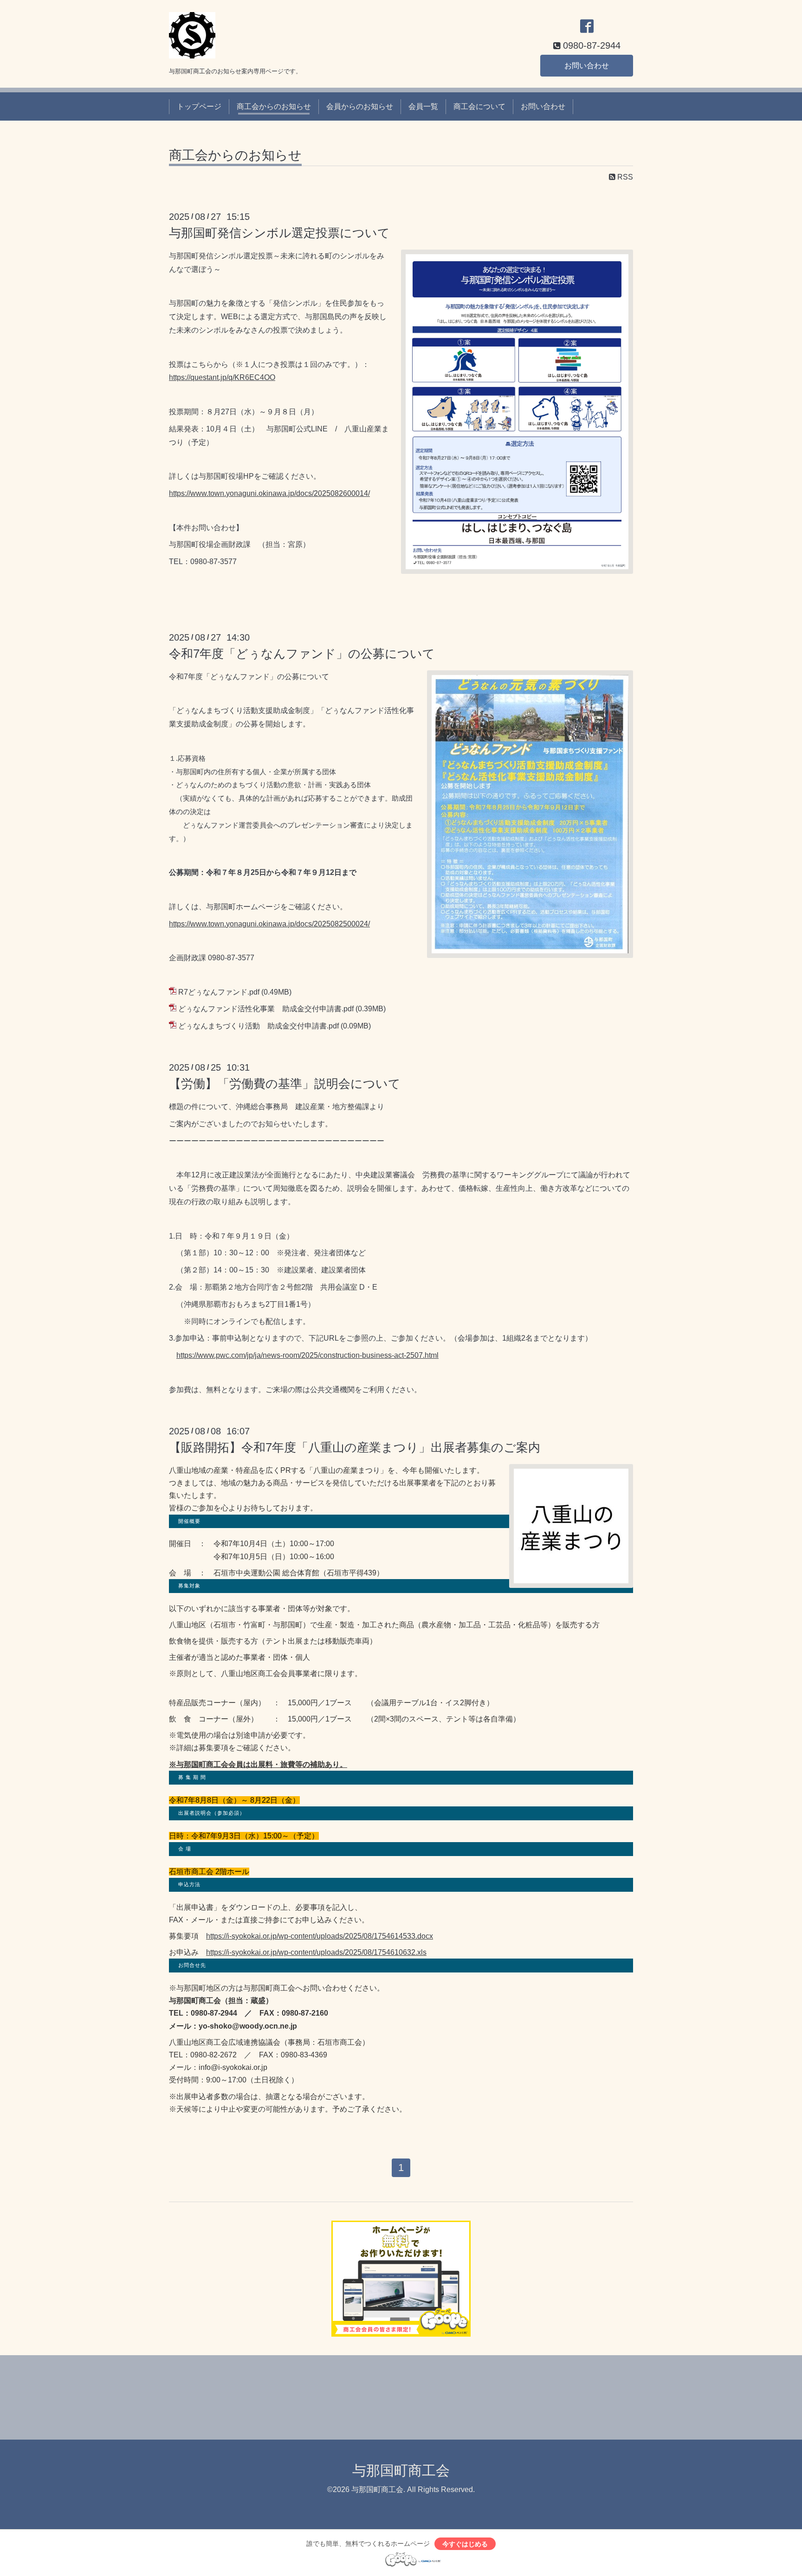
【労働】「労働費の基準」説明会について (285, 1084)
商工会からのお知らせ (274, 106)
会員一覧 (423, 106)
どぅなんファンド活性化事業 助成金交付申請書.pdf (266, 1009)
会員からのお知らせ (360, 106)
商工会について (479, 106)
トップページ (199, 106)
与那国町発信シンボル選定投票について (279, 233)
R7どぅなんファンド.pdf (219, 992)
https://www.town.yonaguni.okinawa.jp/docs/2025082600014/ (269, 493)
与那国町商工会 (401, 2470)
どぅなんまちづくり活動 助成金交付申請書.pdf (259, 1026)
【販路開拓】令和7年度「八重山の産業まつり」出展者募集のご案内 (355, 1447)
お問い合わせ (587, 66)
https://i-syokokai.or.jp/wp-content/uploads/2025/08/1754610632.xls (316, 1952)
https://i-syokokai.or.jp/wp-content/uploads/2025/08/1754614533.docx (320, 1936)
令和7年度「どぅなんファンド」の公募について (302, 654)
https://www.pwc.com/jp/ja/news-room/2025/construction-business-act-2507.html (307, 1355)
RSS (624, 177)
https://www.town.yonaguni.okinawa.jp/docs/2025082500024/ (269, 924)
